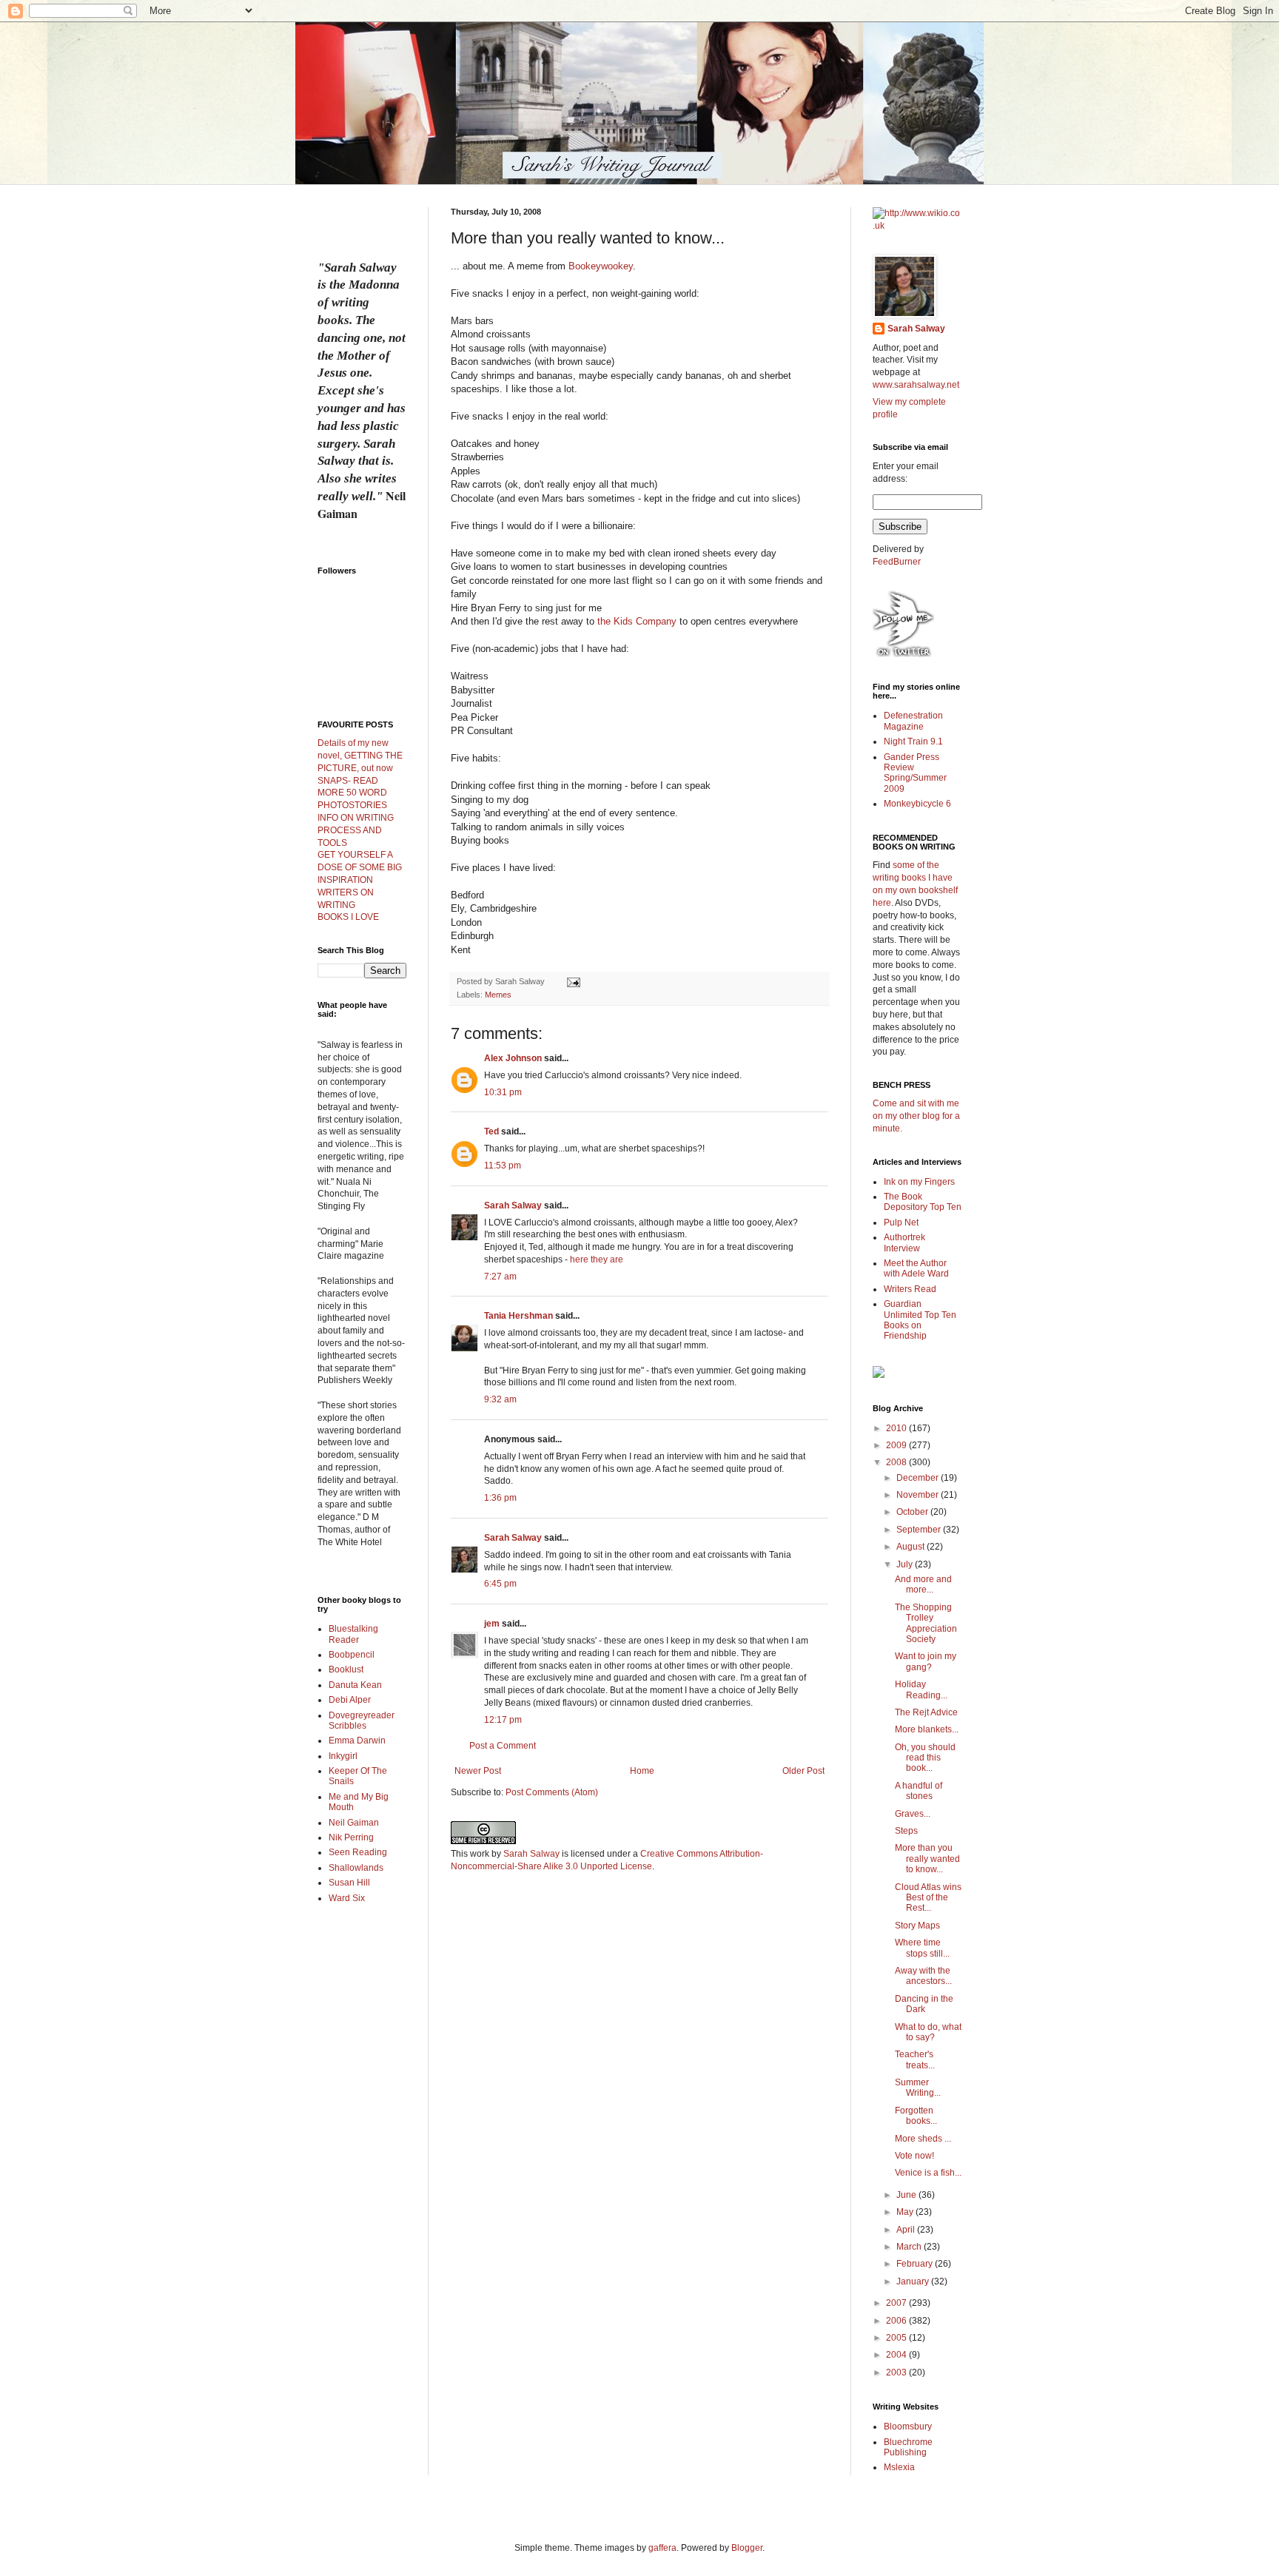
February (916, 2264)
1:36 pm (500, 1498)
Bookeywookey (601, 266)
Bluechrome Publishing (908, 2447)
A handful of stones (919, 1791)
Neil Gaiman (354, 1823)
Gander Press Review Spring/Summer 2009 (915, 773)
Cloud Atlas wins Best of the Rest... (928, 1898)
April (907, 2230)
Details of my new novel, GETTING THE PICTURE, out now (360, 756)
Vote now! (914, 2156)
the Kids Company (637, 621)
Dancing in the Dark (924, 2004)
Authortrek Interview (904, 1242)
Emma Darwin (357, 1741)
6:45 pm (500, 1584)
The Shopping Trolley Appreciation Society (926, 1623)
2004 (897, 2355)
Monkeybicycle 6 (917, 804)
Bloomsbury (908, 2427)
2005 (897, 2338)
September (920, 1530)
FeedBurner (897, 562)
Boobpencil (352, 1655)
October (913, 1512)
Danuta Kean (355, 1685)
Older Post (803, 1771)
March (910, 2247)
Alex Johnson (513, 1058)
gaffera (662, 2548)
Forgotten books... (916, 2116)
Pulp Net (901, 1223)
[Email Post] (573, 981)
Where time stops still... (922, 1948)
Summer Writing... (918, 2088)
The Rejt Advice (926, 1712)
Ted (491, 1131)
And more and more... (923, 1584)
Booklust (346, 1669)
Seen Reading (358, 1852)
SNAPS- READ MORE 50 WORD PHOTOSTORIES (352, 793)
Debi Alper (350, 1700)
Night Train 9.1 (913, 741)
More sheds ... (923, 2139)
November (919, 1495)
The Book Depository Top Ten (923, 1202)
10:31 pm (503, 1092)
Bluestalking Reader (353, 1634)
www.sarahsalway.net (916, 385)
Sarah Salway (513, 1205)
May (906, 2212)
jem (492, 1624)
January (914, 2281)
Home (642, 1771)
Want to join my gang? (926, 1661)
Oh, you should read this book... (925, 1758)
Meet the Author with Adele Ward (916, 1268)
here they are (597, 1260)
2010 (897, 1428)
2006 (897, 2321)
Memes (498, 995)
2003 (897, 2372)
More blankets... (927, 1729)
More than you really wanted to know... (927, 1859)
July (906, 1564)
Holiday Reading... (921, 1689)
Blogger (747, 2548)
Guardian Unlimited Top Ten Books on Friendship (920, 1320)
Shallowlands (356, 1868)
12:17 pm (503, 1720)
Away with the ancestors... (923, 1976)
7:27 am (500, 1277)
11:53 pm (503, 1166)
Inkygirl (343, 1756)
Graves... (913, 1814)
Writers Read (910, 1289)
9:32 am (500, 1399)
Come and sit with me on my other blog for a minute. (916, 1116)
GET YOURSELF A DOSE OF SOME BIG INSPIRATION (360, 867)
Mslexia (899, 2467)
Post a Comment (503, 1746)
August (912, 1547)
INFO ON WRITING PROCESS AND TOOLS (356, 830)
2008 (897, 1462)
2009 (897, 1445)
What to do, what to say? (928, 2032)
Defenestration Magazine (913, 721)
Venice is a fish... (928, 2173)
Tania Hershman (518, 1316)
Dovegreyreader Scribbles (362, 1721)
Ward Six (347, 1898)
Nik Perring (351, 1837)
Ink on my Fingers (919, 1182)
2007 (897, 2303)
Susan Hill (349, 1883)
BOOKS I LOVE (348, 917)
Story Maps (917, 1926)
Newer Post (478, 1771)
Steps (906, 1831)
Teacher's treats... (915, 2059)
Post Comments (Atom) (552, 1792)
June (907, 2195)
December (919, 1478)
